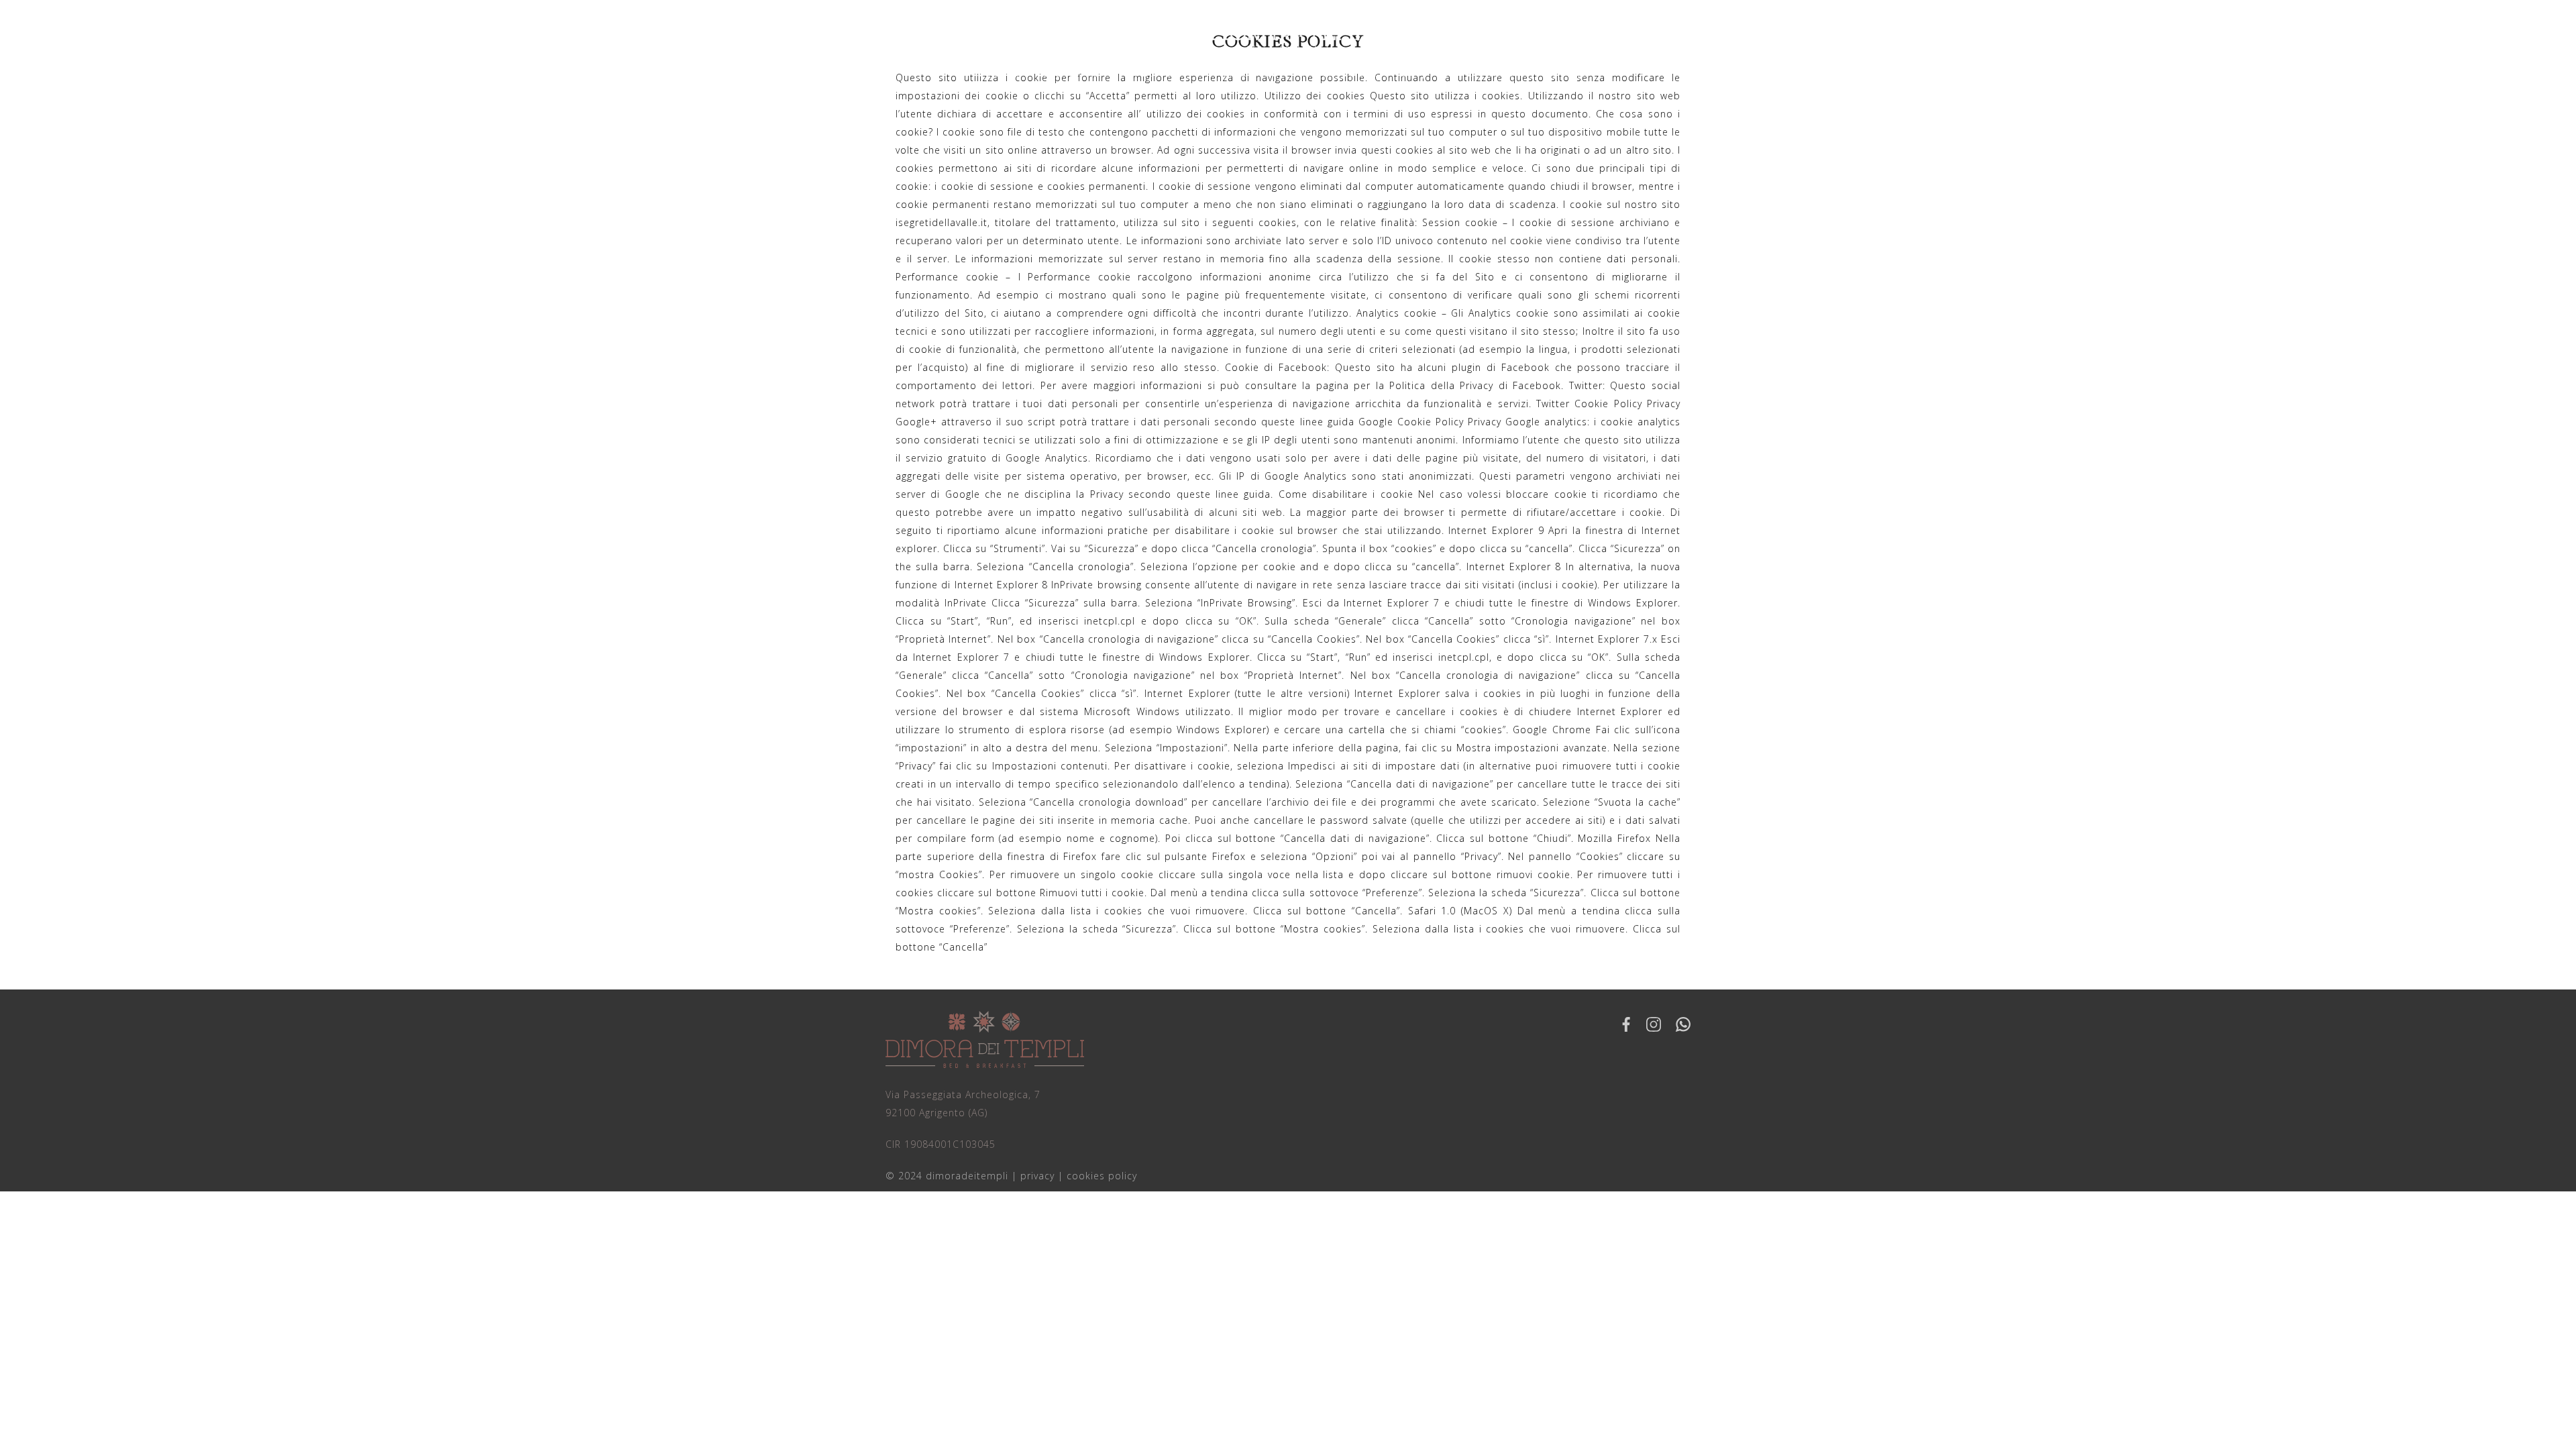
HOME (985, 73)
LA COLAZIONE (1365, 73)
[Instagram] (1654, 1024)
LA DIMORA (1255, 73)
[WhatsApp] (1683, 1024)
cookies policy (1102, 1176)
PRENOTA (1161, 73)
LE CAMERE (1068, 73)
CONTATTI (1580, 73)
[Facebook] (1626, 1024)
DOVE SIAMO (1480, 73)
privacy (1037, 1176)
